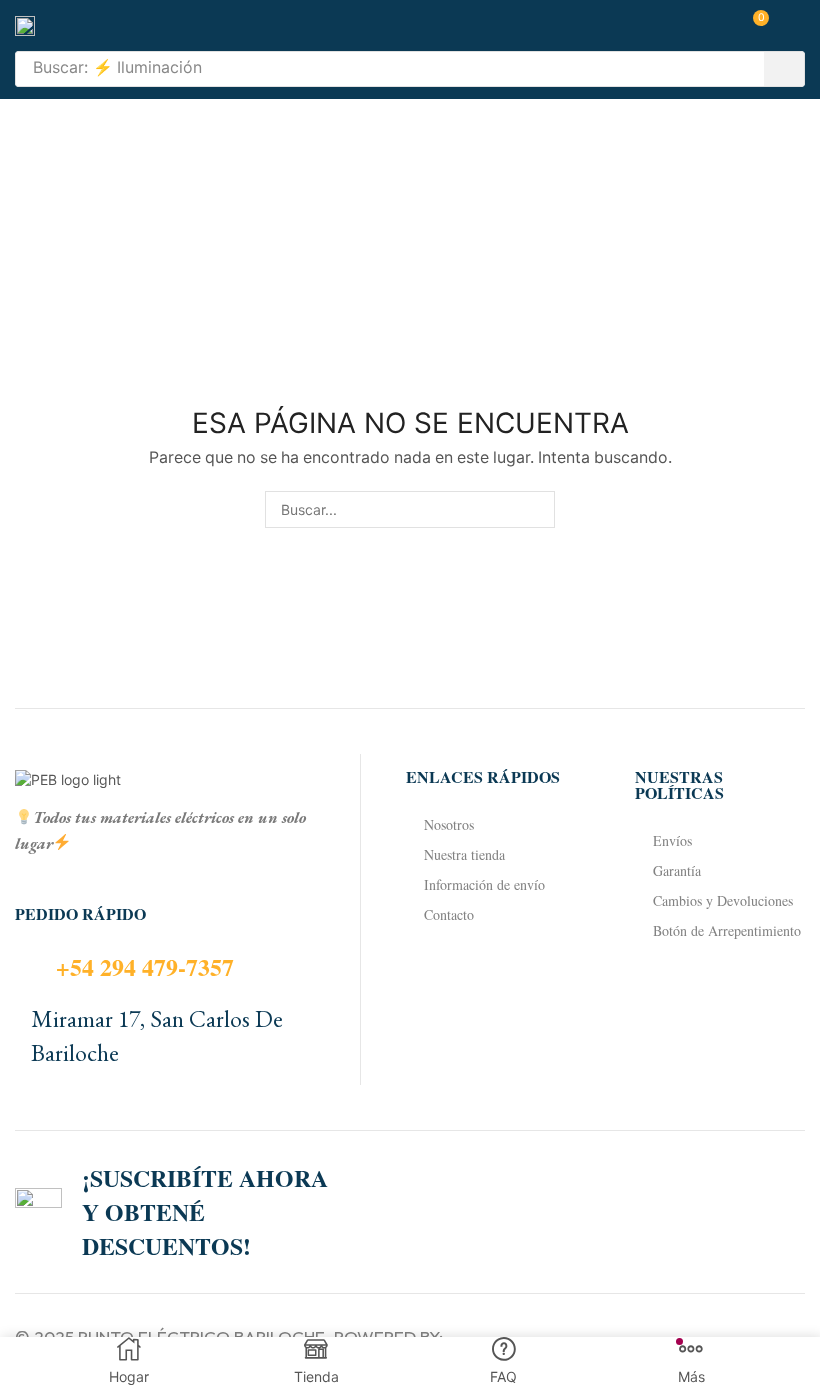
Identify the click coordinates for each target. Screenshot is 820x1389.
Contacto (449, 914)
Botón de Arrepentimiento (727, 930)
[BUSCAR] (536, 509)
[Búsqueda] (784, 69)
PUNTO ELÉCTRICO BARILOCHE (201, 1336)
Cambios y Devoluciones (723, 900)
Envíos (672, 840)
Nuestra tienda (464, 854)
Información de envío (484, 884)
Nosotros (449, 824)
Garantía (677, 870)
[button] (754, 25)
